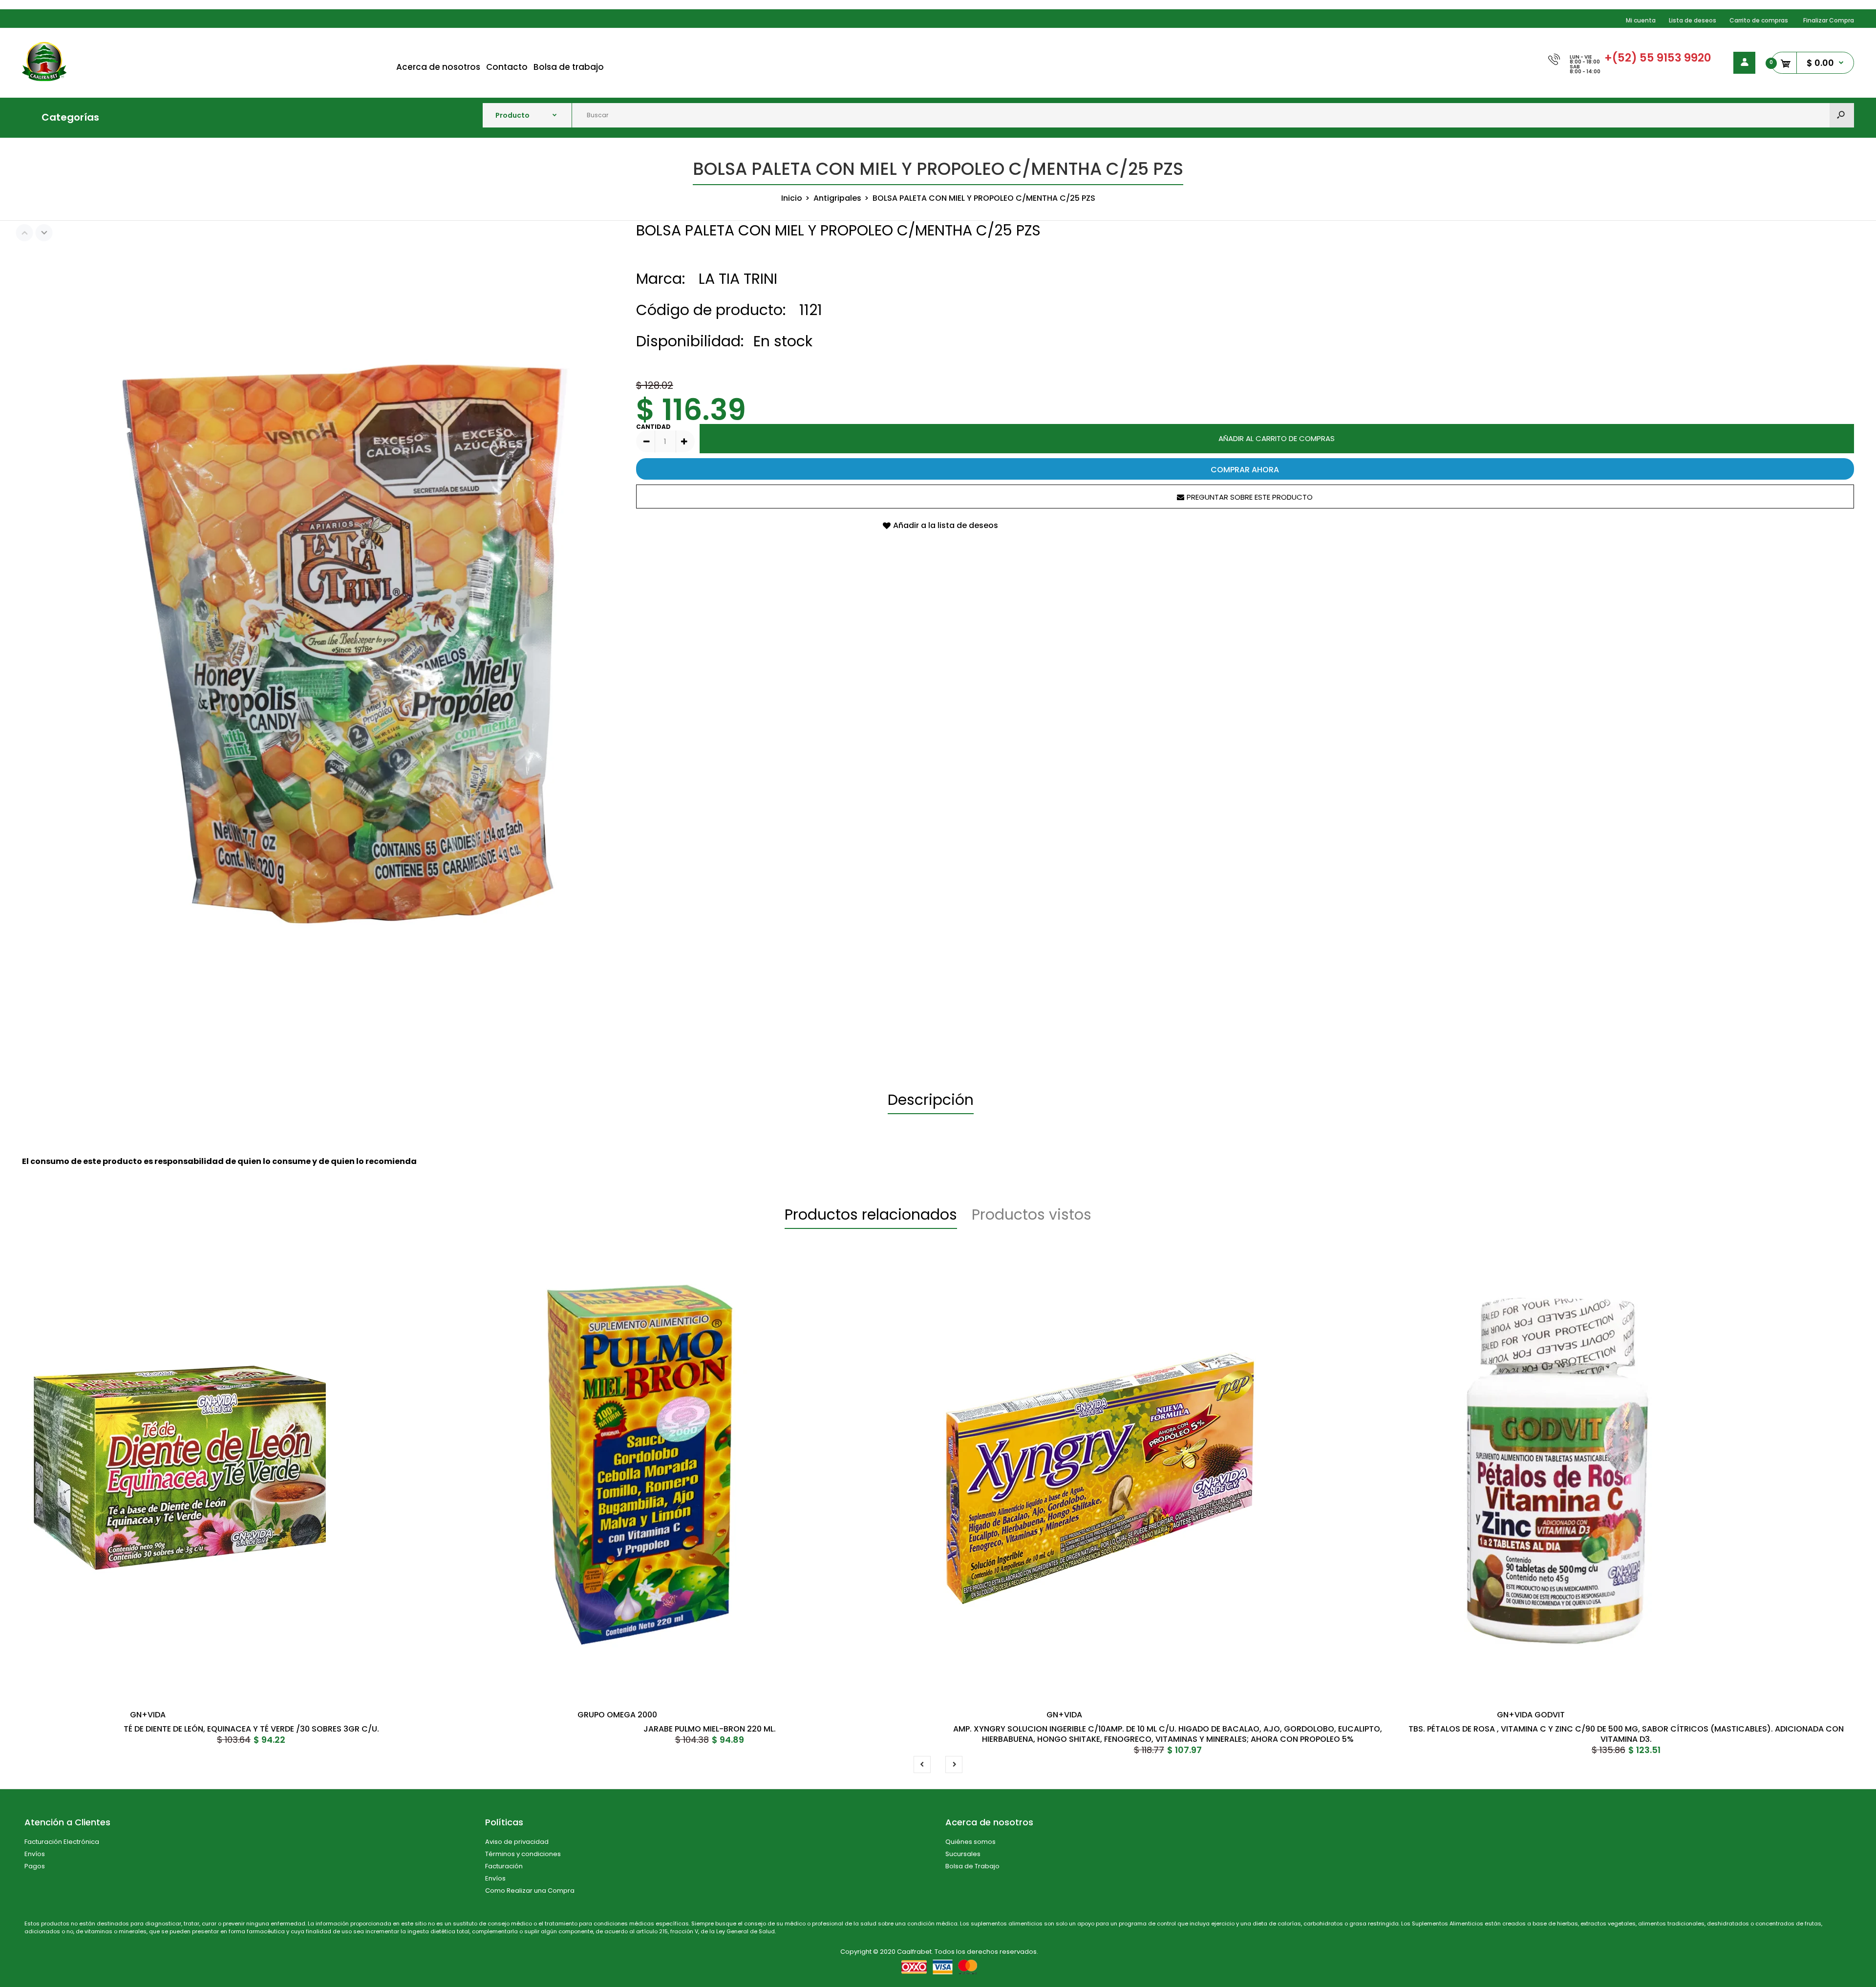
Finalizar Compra (1829, 20)
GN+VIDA (148, 1715)
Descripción (931, 1100)
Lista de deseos (1693, 20)
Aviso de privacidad (517, 1842)
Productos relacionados (871, 1215)
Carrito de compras (1759, 20)
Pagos (35, 1866)
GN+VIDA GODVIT (1531, 1715)
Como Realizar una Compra (530, 1891)
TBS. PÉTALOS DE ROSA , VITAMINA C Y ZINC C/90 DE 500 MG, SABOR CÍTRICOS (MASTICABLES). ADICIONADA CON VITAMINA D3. (1626, 1734)
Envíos (35, 1854)
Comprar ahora (1245, 470)
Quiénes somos (970, 1842)
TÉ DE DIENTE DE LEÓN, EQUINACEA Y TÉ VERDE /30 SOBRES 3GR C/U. (251, 1729)
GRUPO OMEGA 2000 (617, 1715)
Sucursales (963, 1854)
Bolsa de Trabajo (972, 1866)
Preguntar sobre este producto (1250, 497)
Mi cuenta (1641, 20)
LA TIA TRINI (738, 279)
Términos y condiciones (523, 1854)
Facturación (504, 1866)
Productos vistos (1032, 1215)
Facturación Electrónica (62, 1842)
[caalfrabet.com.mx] (44, 78)
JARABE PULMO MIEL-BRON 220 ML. (710, 1729)
